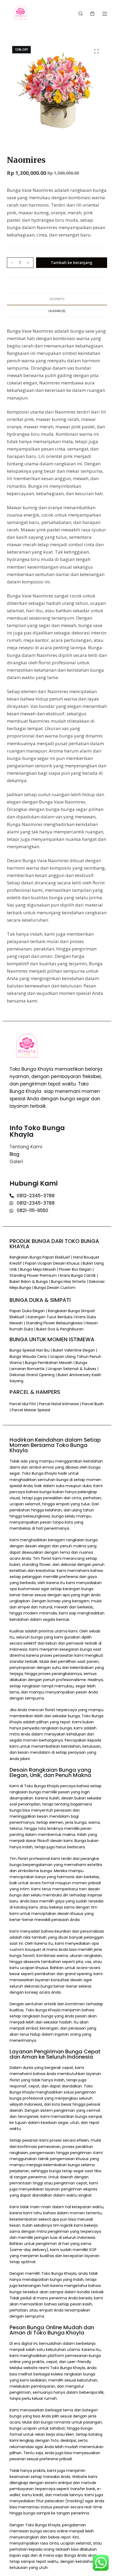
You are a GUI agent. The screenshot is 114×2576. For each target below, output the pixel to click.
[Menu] (105, 14)
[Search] (80, 14)
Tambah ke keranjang (71, 262)
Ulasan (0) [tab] (57, 311)
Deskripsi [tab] (57, 299)
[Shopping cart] (92, 14)
